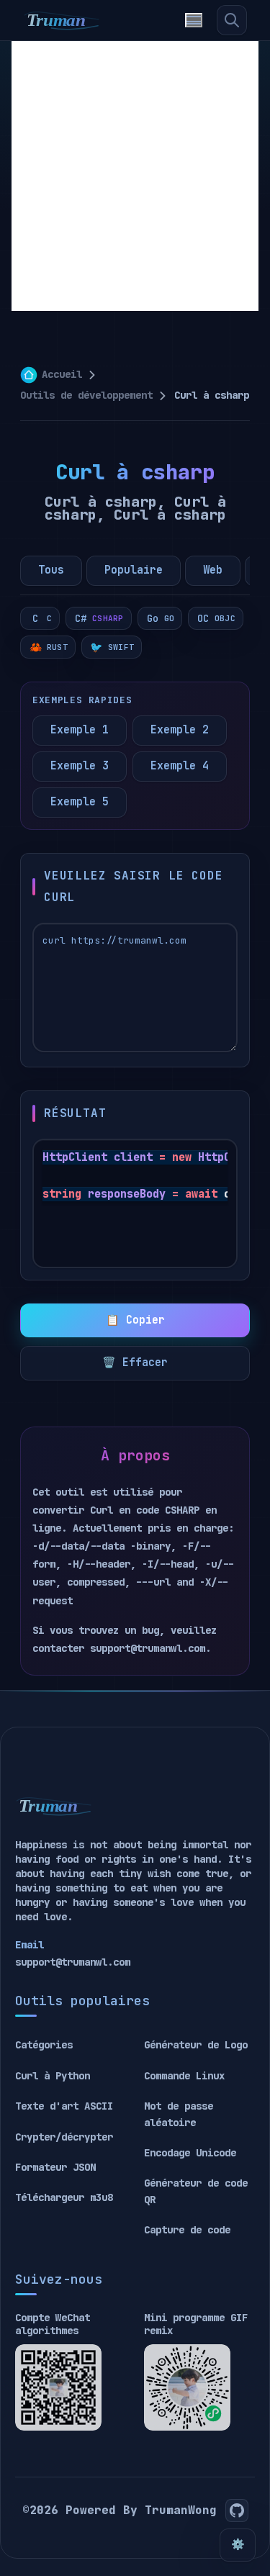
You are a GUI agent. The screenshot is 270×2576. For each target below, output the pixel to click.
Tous (51, 570)
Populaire (134, 570)
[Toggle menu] (194, 20)
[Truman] (62, 20)
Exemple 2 (180, 730)
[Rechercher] (232, 20)
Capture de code (187, 2230)
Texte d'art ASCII (64, 2106)
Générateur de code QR (196, 2191)
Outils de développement (86, 395)
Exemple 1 (80, 730)
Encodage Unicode (190, 2153)
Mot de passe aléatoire (179, 2114)
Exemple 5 (80, 802)
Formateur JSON (55, 2167)
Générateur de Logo (196, 2045)
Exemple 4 (180, 766)
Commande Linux (184, 2076)
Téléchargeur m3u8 (64, 2197)
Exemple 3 (80, 766)
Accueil (62, 374)
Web (213, 570)
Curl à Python (53, 2076)
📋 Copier (135, 1320)
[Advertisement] (135, 176)
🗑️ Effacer (135, 1362)
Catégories (44, 2045)
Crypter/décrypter (64, 2137)
